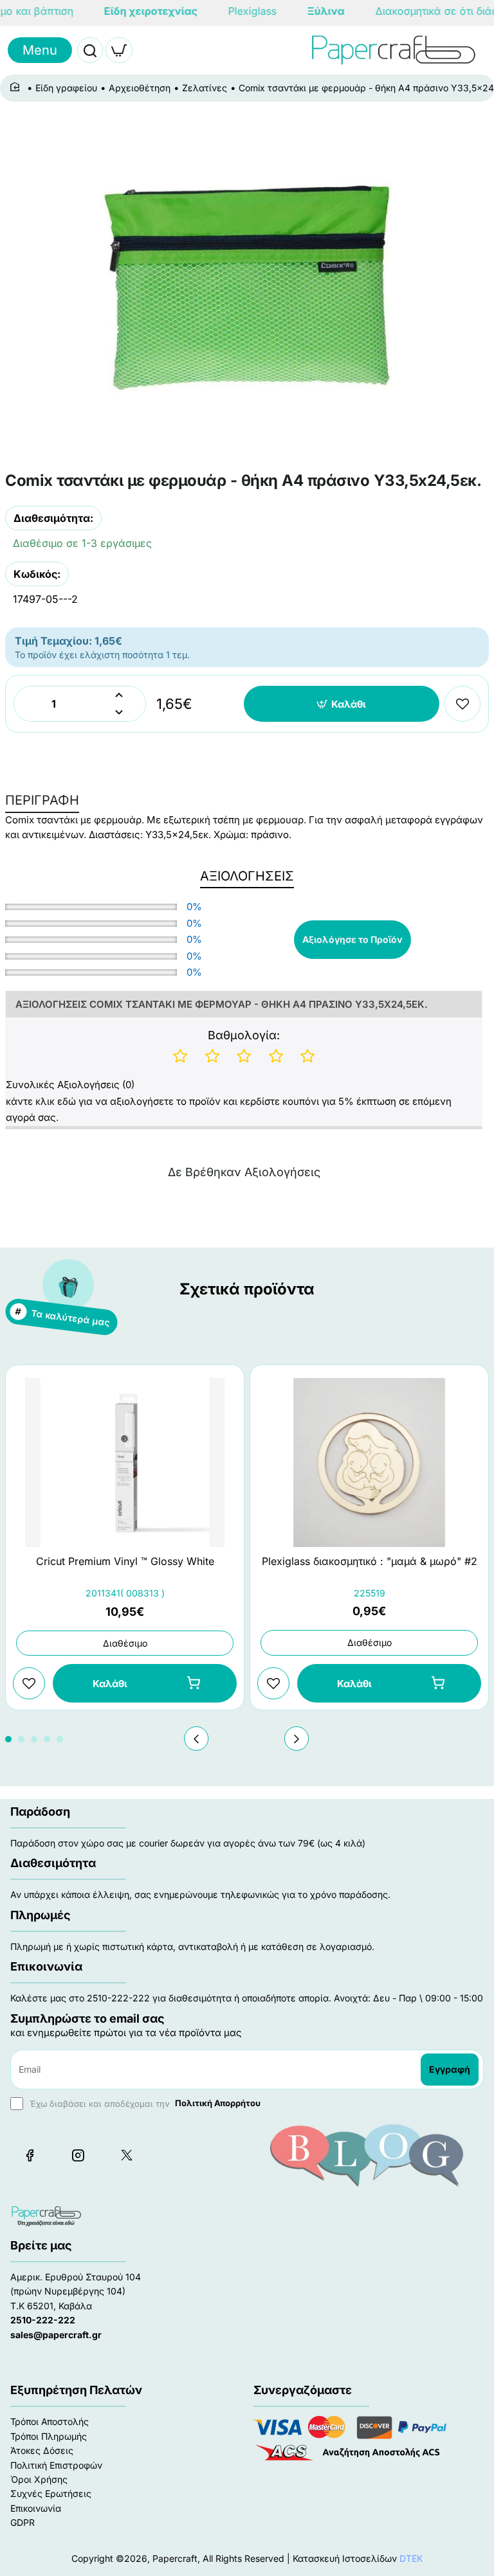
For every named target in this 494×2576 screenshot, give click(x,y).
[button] (342, 704)
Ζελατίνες (205, 88)
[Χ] (126, 2155)
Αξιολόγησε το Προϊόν (352, 939)
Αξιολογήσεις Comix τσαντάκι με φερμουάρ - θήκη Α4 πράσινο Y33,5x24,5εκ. (222, 1004)
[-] (119, 712)
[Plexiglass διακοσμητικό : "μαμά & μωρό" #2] (369, 1462)
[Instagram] (78, 2155)
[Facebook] (30, 2155)
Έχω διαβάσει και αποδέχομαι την (144, 2103)
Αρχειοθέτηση (140, 88)
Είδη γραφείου (66, 88)
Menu (40, 50)
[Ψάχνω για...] (90, 50)
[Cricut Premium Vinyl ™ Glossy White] (125, 1462)
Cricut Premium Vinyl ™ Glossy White (125, 1561)
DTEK (411, 2558)
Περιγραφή (42, 800)
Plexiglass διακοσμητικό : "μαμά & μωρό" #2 (370, 1561)
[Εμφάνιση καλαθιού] (119, 50)
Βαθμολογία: (244, 1035)
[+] (119, 695)
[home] (17, 87)
